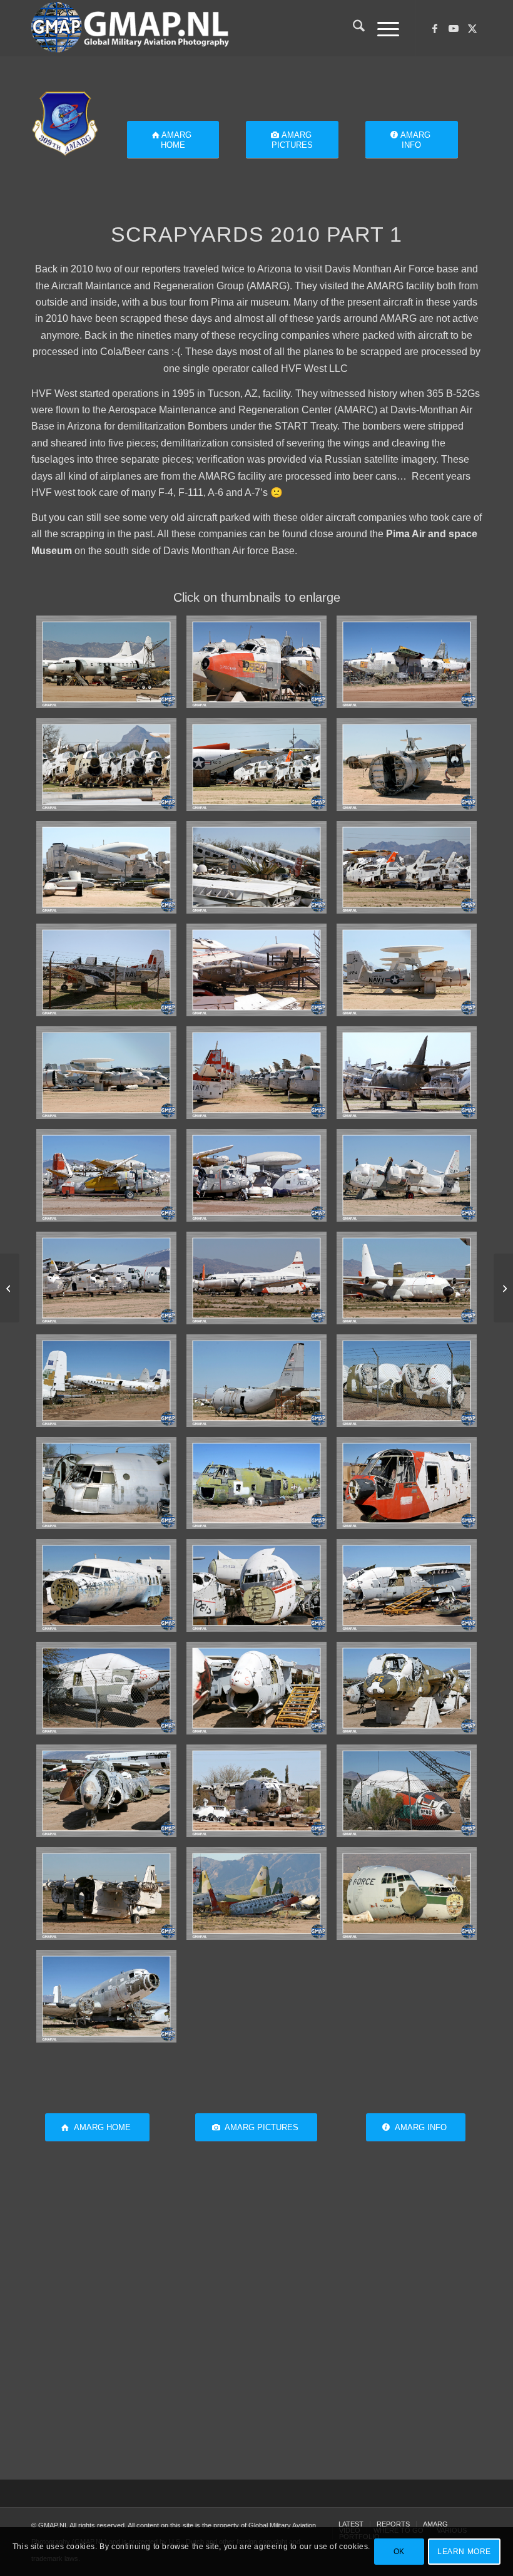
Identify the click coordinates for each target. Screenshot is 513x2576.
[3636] (256, 1893)
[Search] (353, 28)
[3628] (407, 1585)
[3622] (407, 1381)
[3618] (256, 1278)
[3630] (256, 1688)
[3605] (106, 867)
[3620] (106, 1381)
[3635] (106, 1893)
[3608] (106, 970)
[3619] (407, 1278)
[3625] (407, 1483)
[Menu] (382, 28)
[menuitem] (353, 28)
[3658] (106, 1996)
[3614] (106, 1175)
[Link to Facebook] (435, 28)
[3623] (106, 1483)
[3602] (106, 765)
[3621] (256, 1381)
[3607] (256, 867)
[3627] (256, 1585)
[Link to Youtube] (454, 28)
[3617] (106, 1278)
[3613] (407, 1073)
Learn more (464, 2552)
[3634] (407, 1791)
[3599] (106, 662)
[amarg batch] (65, 122)
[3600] (256, 662)
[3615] (256, 1175)
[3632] (106, 1791)
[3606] (407, 867)
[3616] (407, 1175)
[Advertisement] (256, 2335)
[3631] (407, 1688)
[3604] (407, 765)
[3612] (256, 1073)
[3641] (407, 1893)
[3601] (407, 662)
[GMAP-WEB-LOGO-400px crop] (130, 28)
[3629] (106, 1688)
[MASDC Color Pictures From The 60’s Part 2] (10, 1288)
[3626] (106, 1585)
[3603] (256, 765)
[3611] (106, 1073)
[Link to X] (472, 28)
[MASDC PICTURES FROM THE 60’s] (503, 1288)
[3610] (407, 970)
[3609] (256, 970)
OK (399, 2552)
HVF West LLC (316, 368)
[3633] (256, 1791)
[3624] (256, 1483)
